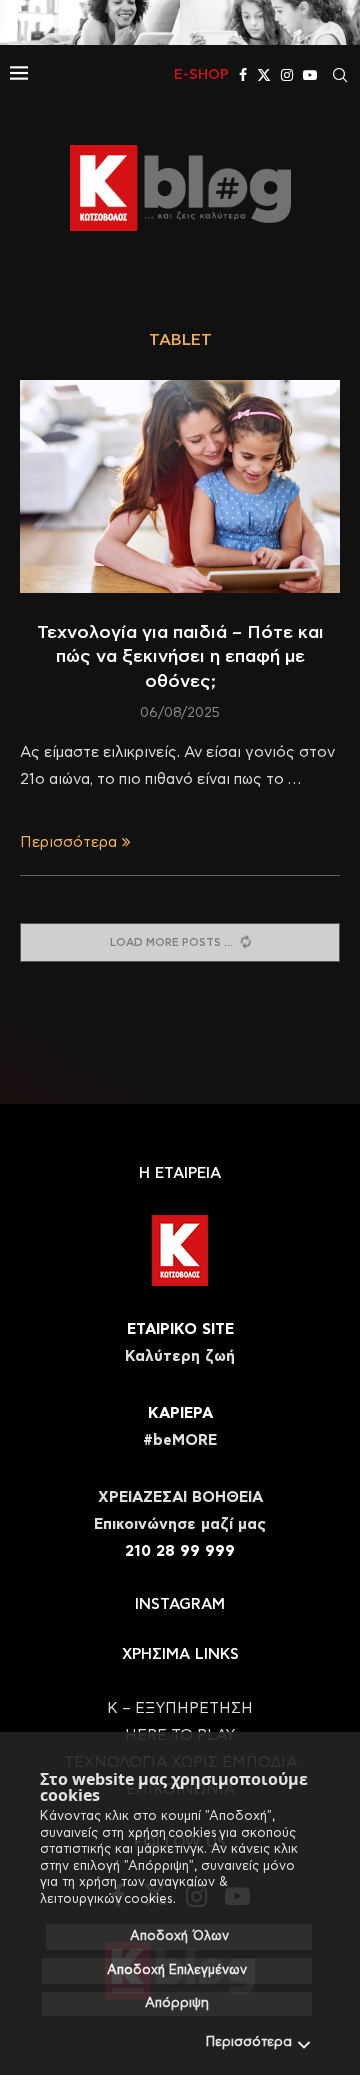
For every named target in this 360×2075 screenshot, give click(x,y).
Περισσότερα (249, 2042)
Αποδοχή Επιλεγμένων (177, 1970)
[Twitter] (264, 75)
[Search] (340, 75)
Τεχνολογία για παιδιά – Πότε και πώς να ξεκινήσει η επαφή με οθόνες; (180, 657)
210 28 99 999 (180, 1551)
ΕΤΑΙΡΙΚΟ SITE (180, 1329)
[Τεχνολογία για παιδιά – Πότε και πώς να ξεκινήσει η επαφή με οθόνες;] (180, 486)
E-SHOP (201, 75)
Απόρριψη (177, 2003)
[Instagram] (287, 75)
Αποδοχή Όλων (179, 1936)
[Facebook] (243, 75)
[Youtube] (310, 75)
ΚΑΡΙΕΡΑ (180, 1413)
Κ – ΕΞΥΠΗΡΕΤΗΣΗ (180, 1708)
